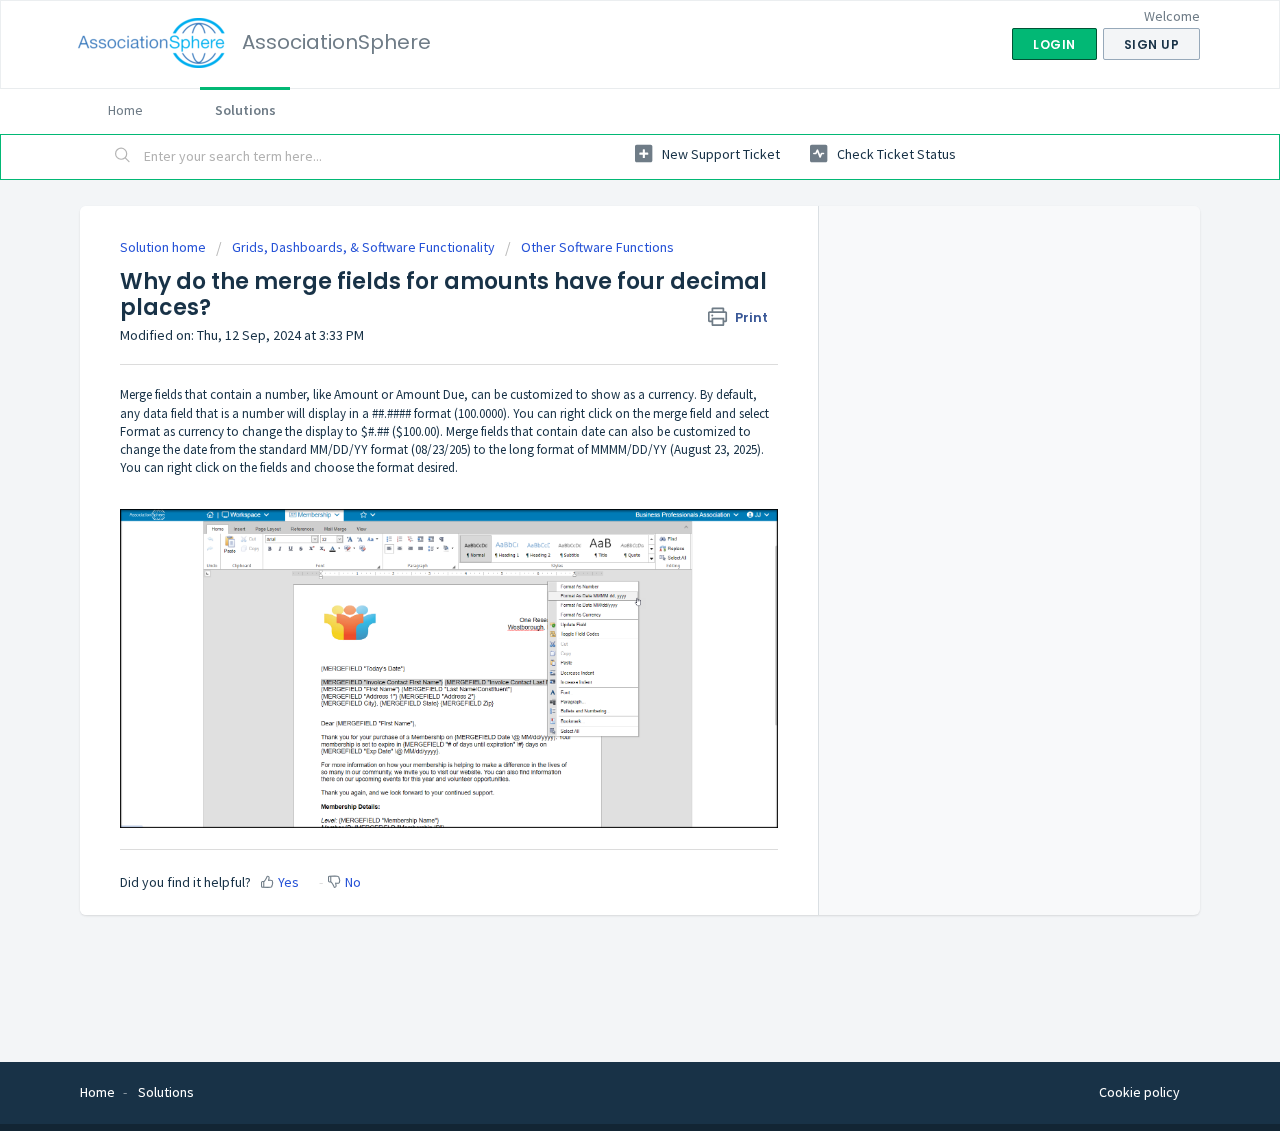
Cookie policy (1139, 1092)
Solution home (164, 247)
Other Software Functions (597, 247)
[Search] (123, 157)
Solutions (245, 110)
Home (125, 110)
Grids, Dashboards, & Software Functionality (363, 247)
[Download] (603, 303)
